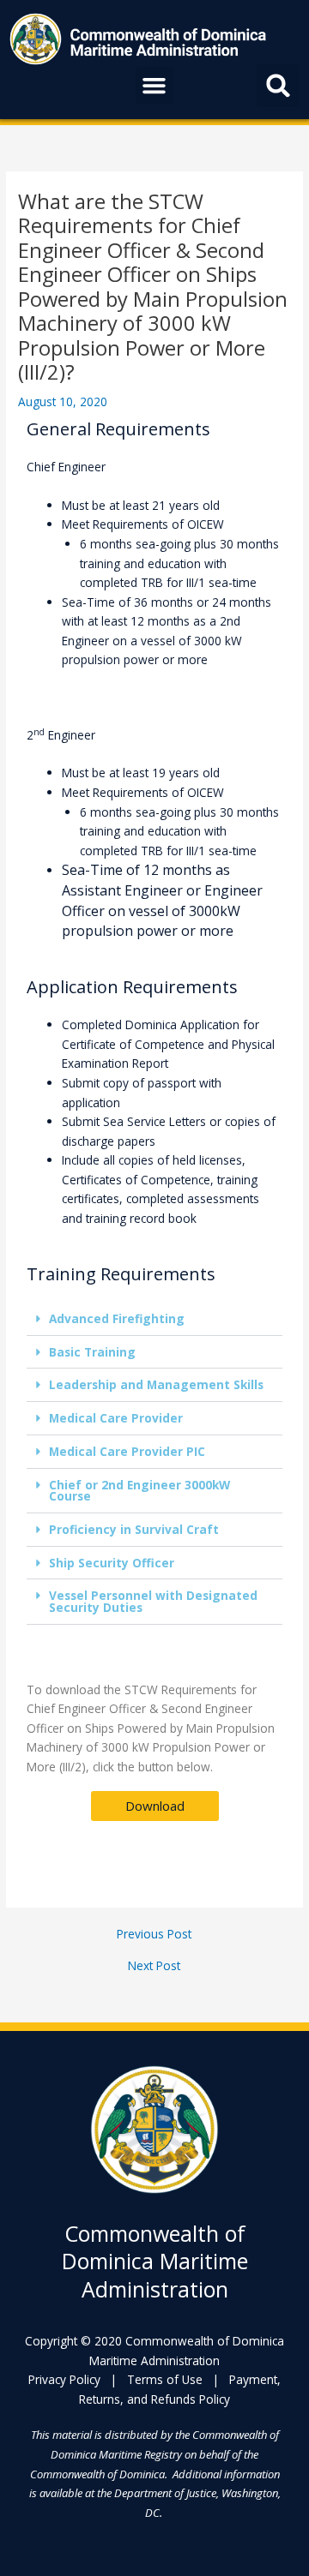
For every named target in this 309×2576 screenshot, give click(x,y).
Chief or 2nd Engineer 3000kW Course (139, 1491)
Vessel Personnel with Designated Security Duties (153, 1601)
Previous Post (154, 1934)
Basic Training (92, 1352)
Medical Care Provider (116, 1418)
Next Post (154, 1966)
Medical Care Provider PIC (127, 1451)
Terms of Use (165, 2379)
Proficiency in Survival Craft (134, 1529)
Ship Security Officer (112, 1563)
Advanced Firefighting (117, 1318)
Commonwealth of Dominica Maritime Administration (155, 2261)
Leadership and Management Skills (156, 1384)
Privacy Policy (64, 2379)
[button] (154, 86)
